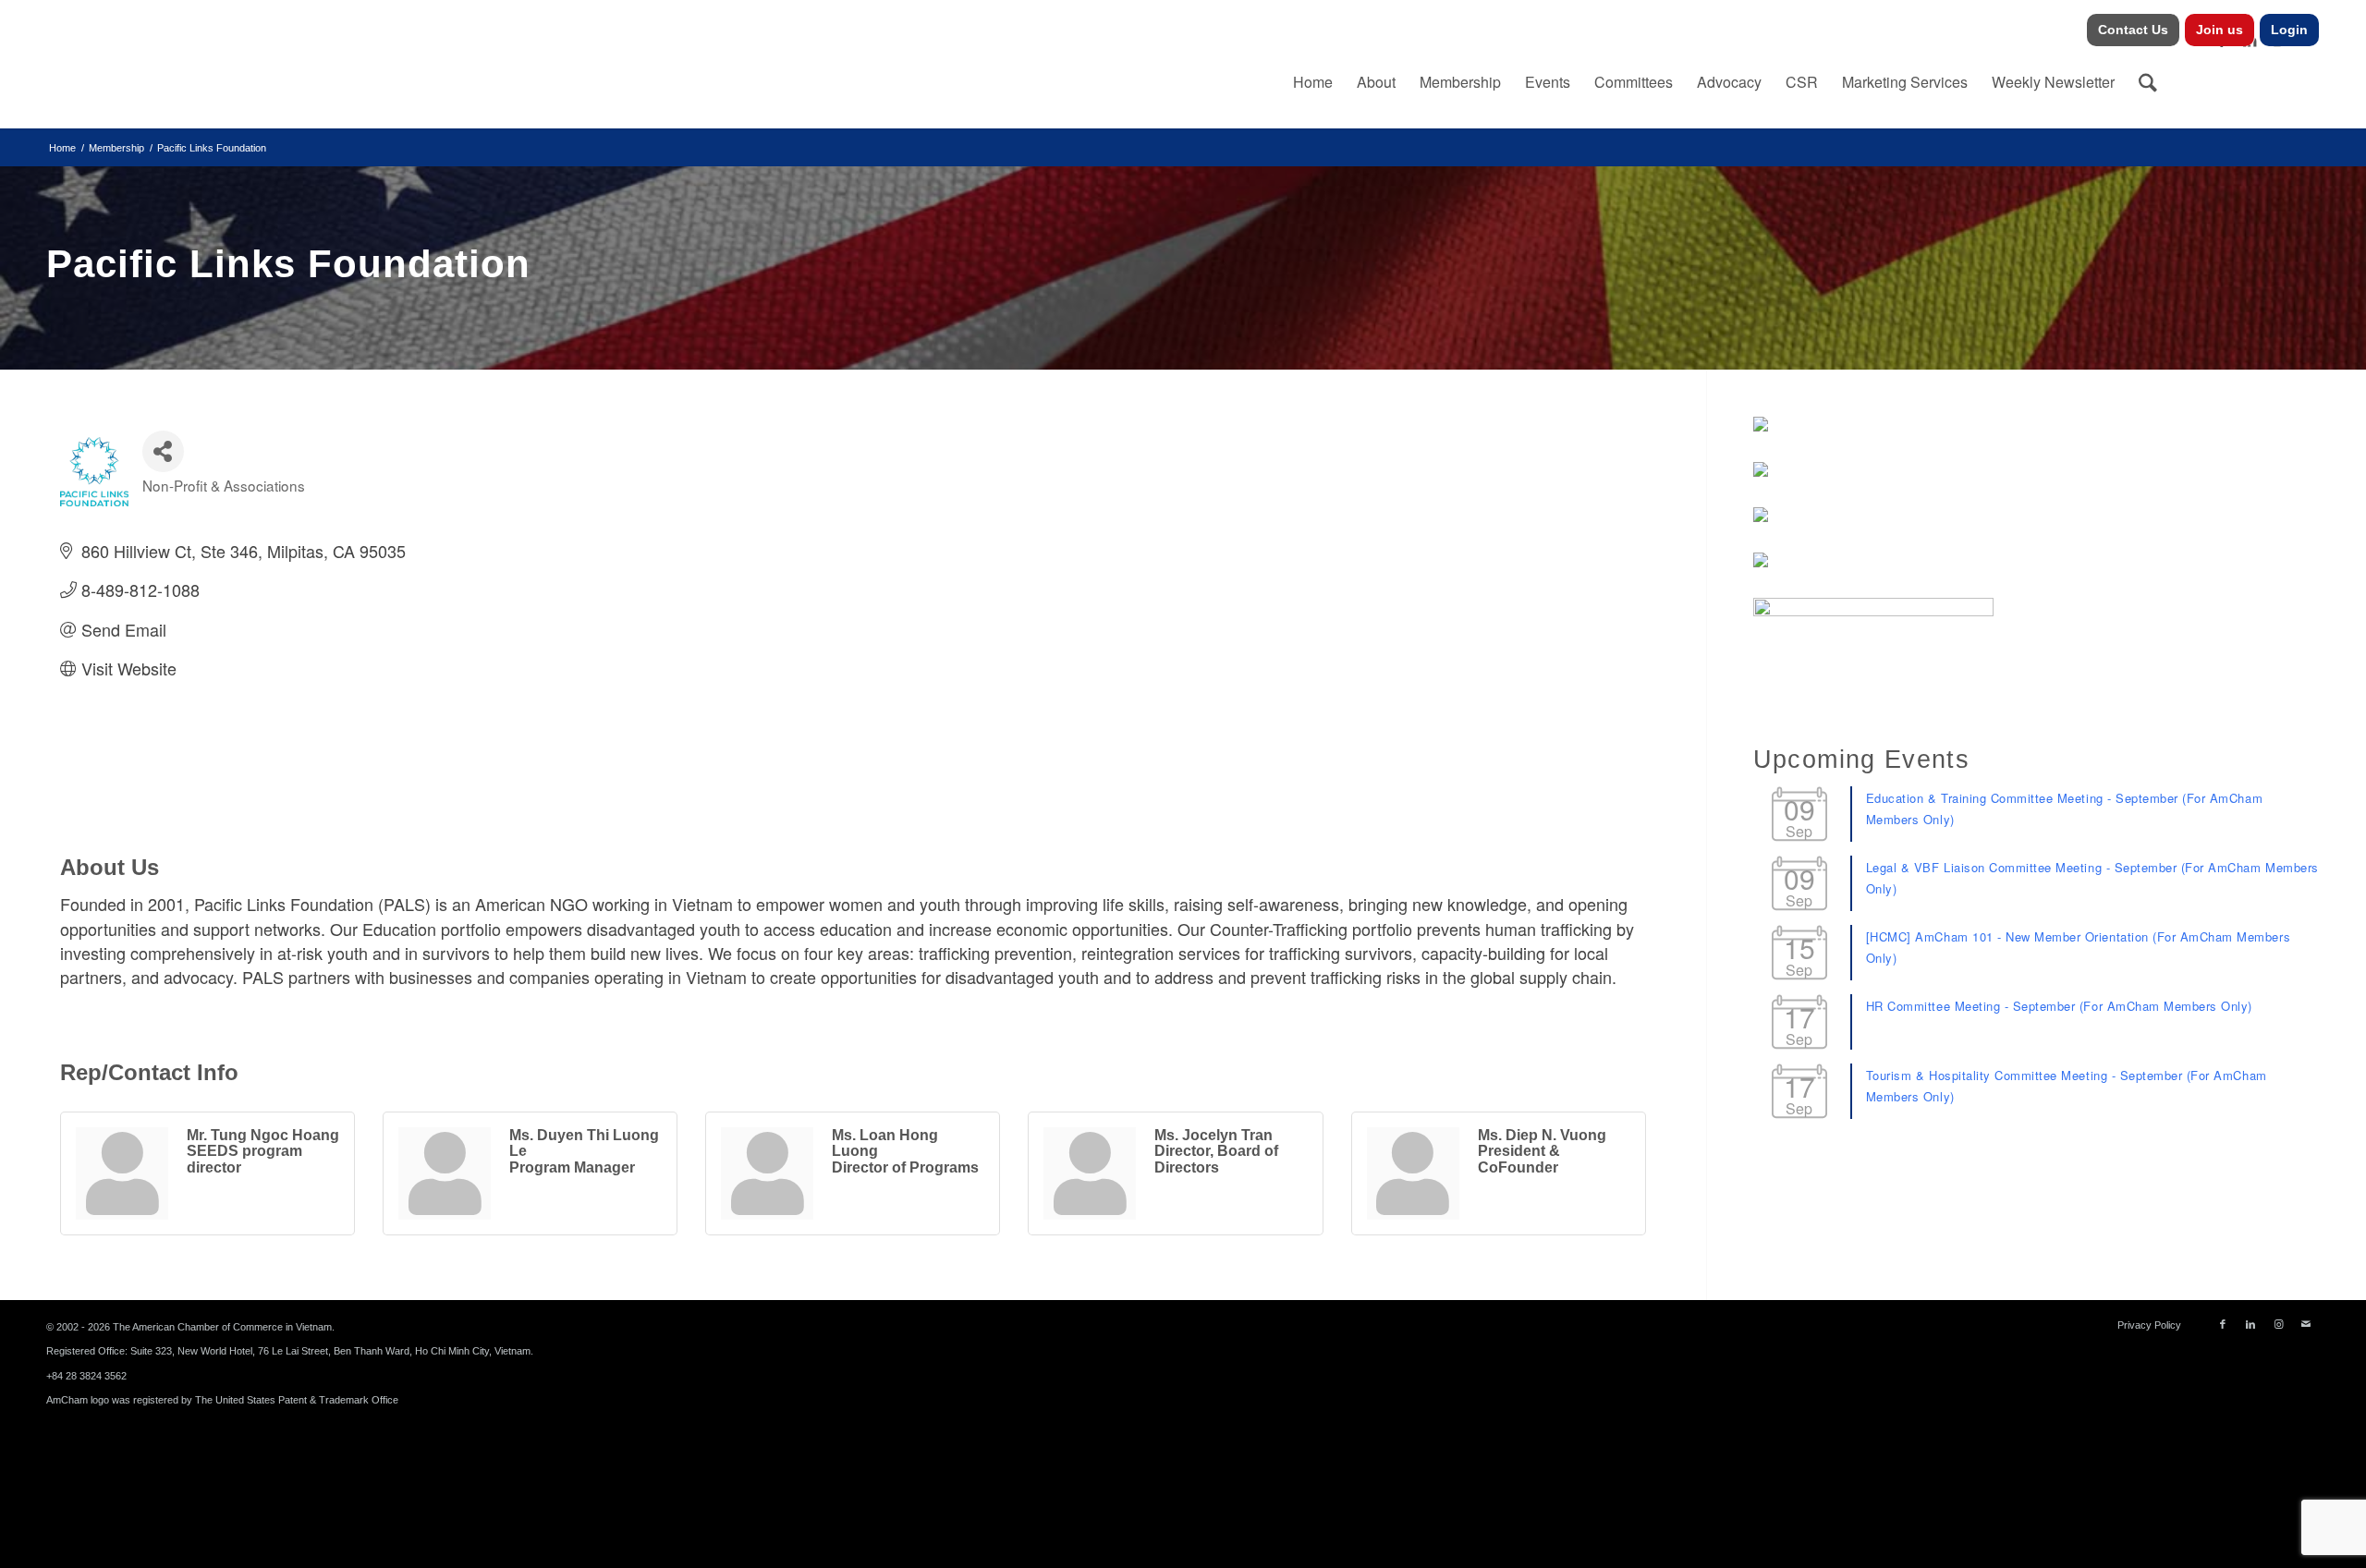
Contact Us (2133, 30)
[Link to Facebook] (2223, 1324)
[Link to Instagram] (2278, 1324)
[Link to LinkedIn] (2250, 1324)
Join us (2220, 30)
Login (2289, 30)
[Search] (2148, 82)
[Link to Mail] (2306, 1324)
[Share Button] (163, 451)
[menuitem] (2134, 30)
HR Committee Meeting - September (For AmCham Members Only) (2059, 1006)
